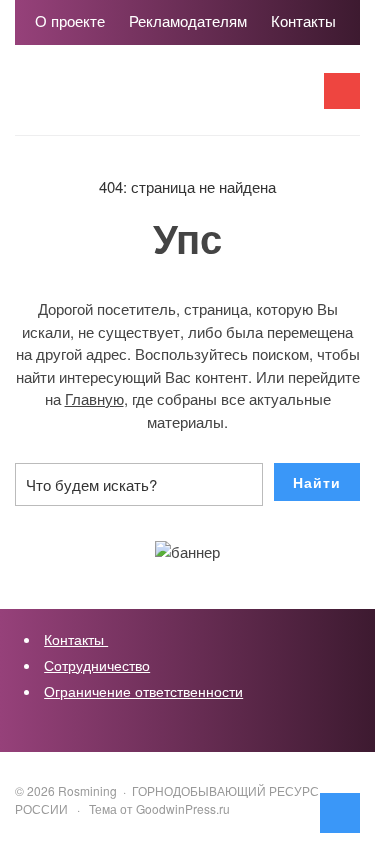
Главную (94, 398)
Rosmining (165, 100)
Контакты (76, 639)
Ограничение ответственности (143, 691)
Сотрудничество (97, 665)
